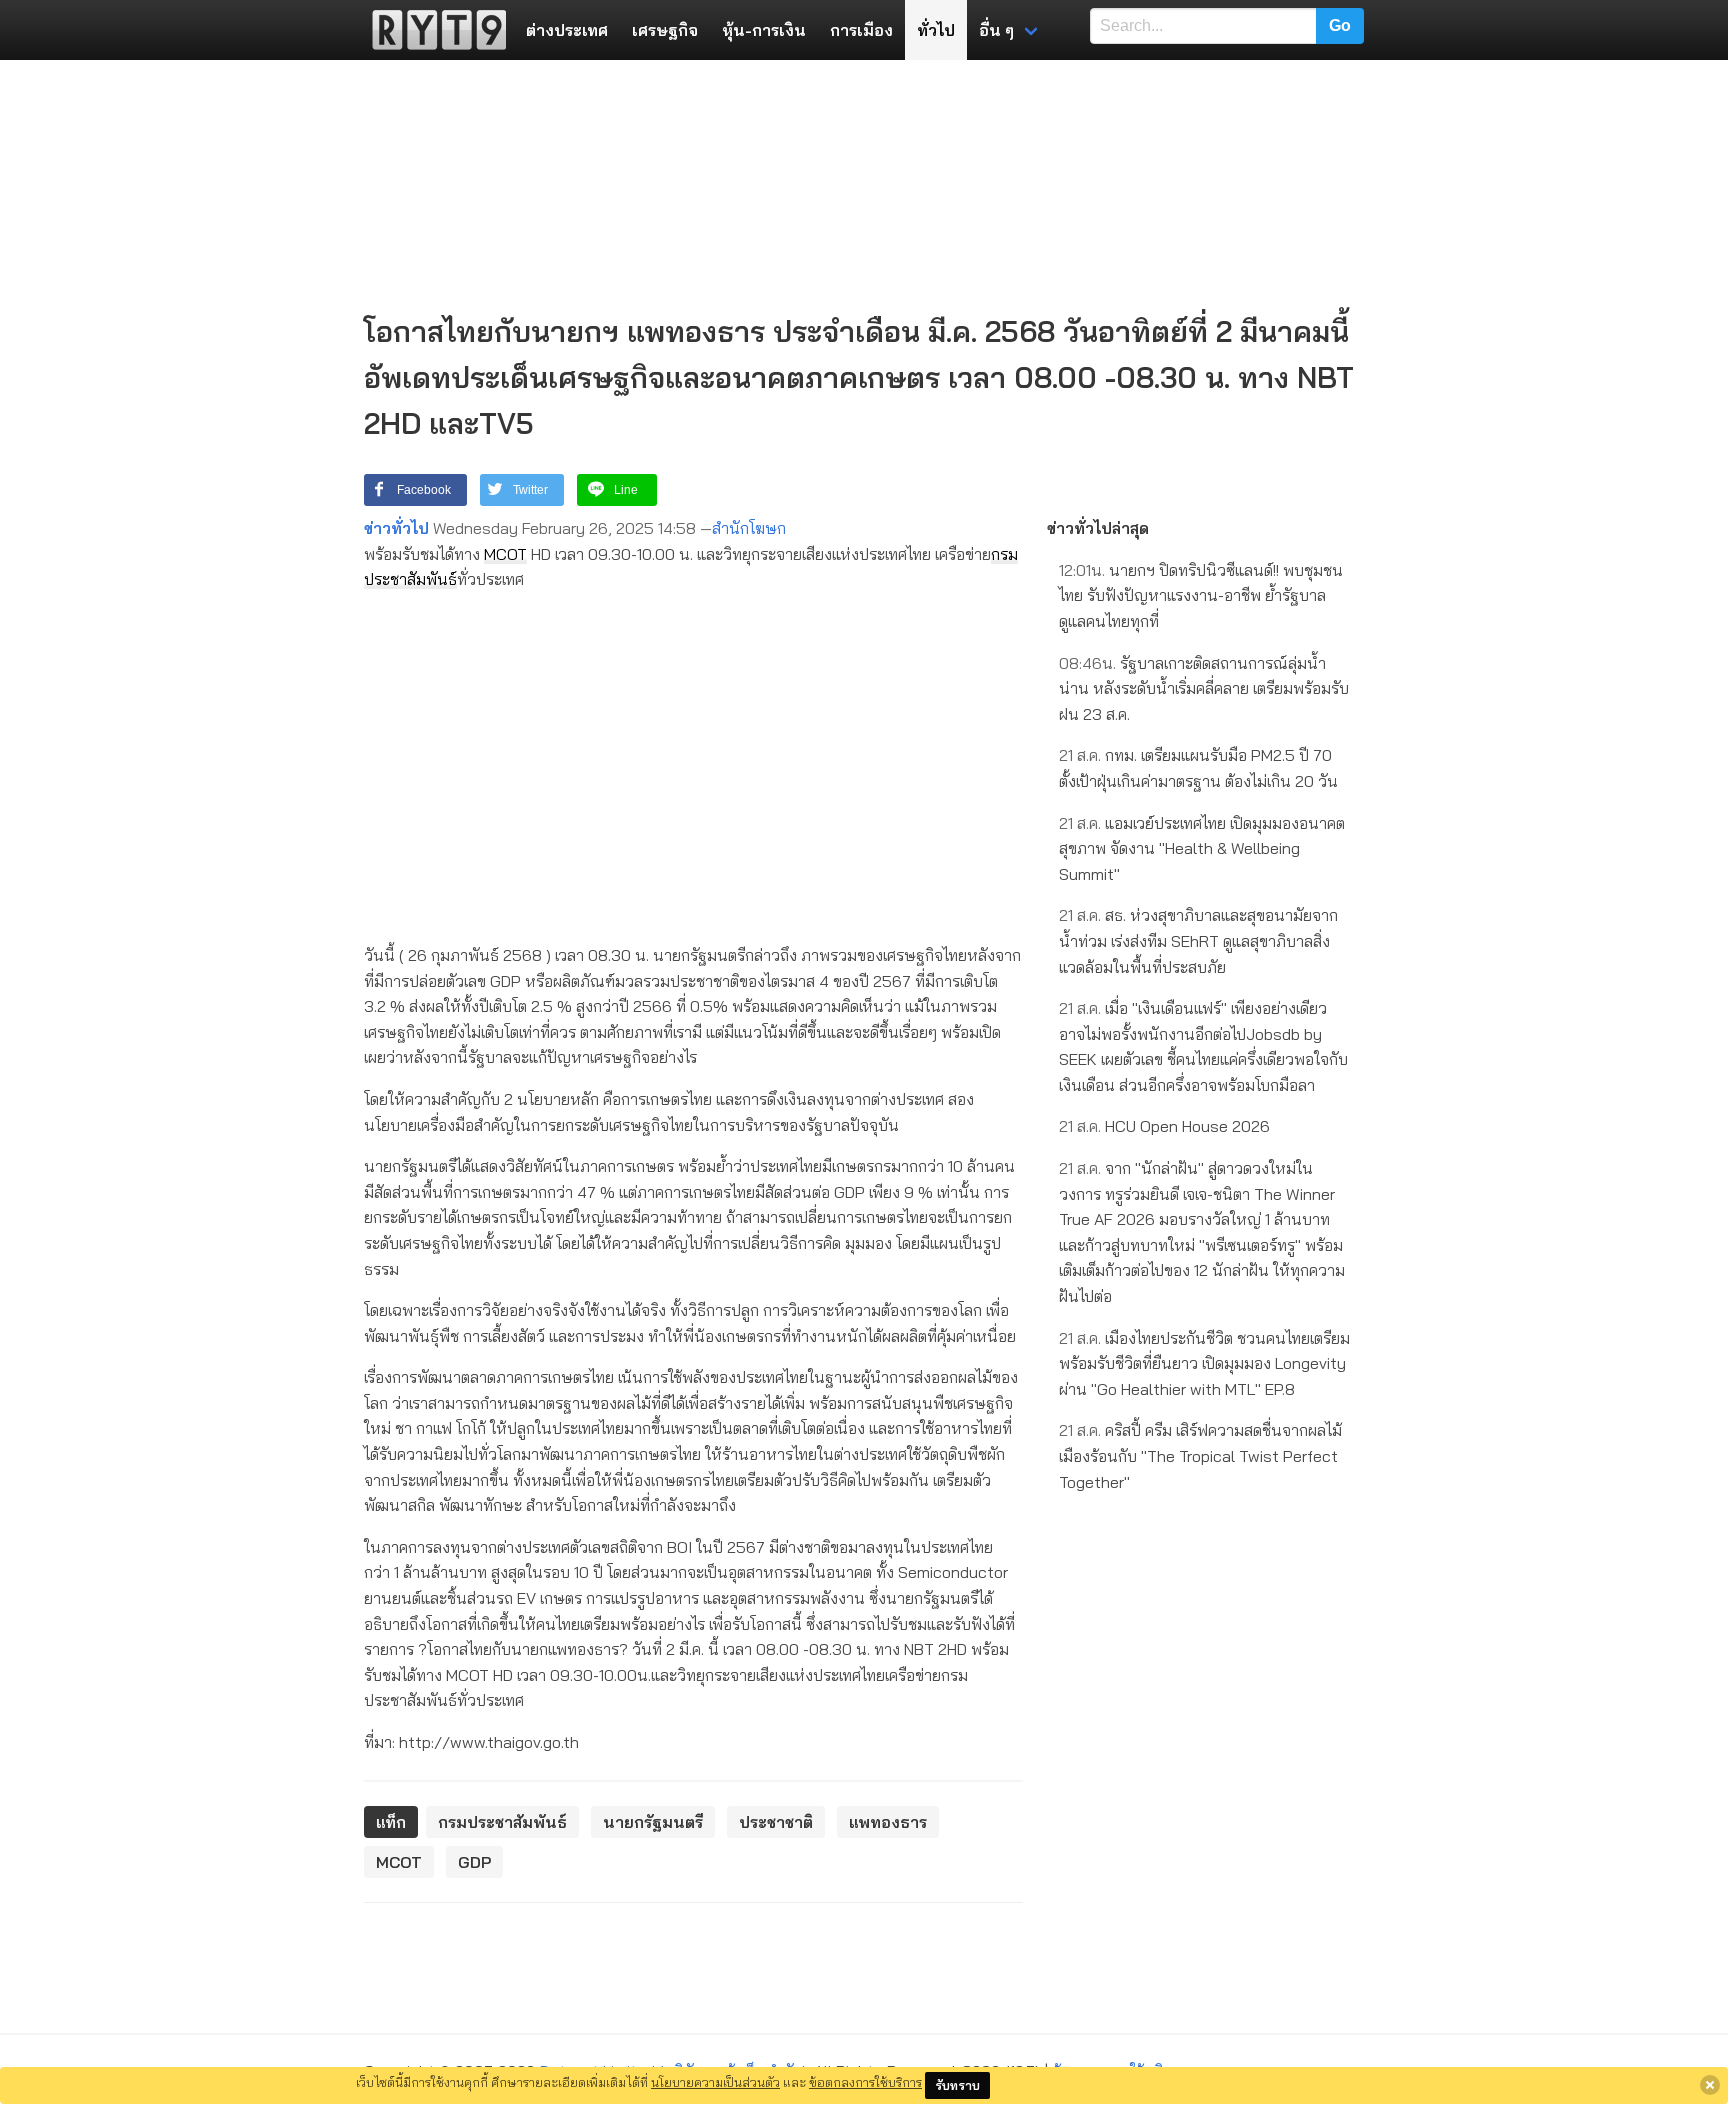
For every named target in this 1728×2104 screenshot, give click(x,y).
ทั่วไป (936, 30)
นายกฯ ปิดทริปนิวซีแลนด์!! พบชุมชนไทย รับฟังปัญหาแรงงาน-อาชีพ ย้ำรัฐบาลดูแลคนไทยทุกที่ (1201, 595)
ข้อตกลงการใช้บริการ (865, 2082)
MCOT (505, 554)
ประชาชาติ (776, 1822)
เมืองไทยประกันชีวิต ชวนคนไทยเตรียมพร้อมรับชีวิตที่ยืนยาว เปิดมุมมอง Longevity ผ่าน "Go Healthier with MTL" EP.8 (1204, 1363)
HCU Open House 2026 (1164, 1126)
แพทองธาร (888, 1822)
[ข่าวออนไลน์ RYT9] (433, 30)
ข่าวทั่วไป (396, 528)
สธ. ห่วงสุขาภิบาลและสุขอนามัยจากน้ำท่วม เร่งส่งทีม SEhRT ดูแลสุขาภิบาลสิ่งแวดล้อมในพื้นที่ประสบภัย (1198, 940)
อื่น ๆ (996, 30)
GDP (474, 1862)
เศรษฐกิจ (665, 30)
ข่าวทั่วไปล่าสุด (1098, 528)
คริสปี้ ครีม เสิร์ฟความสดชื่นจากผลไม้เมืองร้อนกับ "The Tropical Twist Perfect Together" (1200, 1455)
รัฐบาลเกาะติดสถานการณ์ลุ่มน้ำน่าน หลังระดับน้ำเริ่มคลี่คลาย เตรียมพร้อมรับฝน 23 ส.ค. (1204, 688)
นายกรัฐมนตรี (653, 1822)
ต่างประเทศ (567, 30)
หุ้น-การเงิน (764, 30)
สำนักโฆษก (749, 528)
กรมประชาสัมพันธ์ (502, 1822)
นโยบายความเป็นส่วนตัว (715, 2082)
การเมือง (861, 30)
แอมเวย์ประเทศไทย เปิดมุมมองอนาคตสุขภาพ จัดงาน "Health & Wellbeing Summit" (1202, 848)
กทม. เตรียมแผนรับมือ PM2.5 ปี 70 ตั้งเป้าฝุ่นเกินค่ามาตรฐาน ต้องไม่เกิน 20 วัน (1198, 768)
